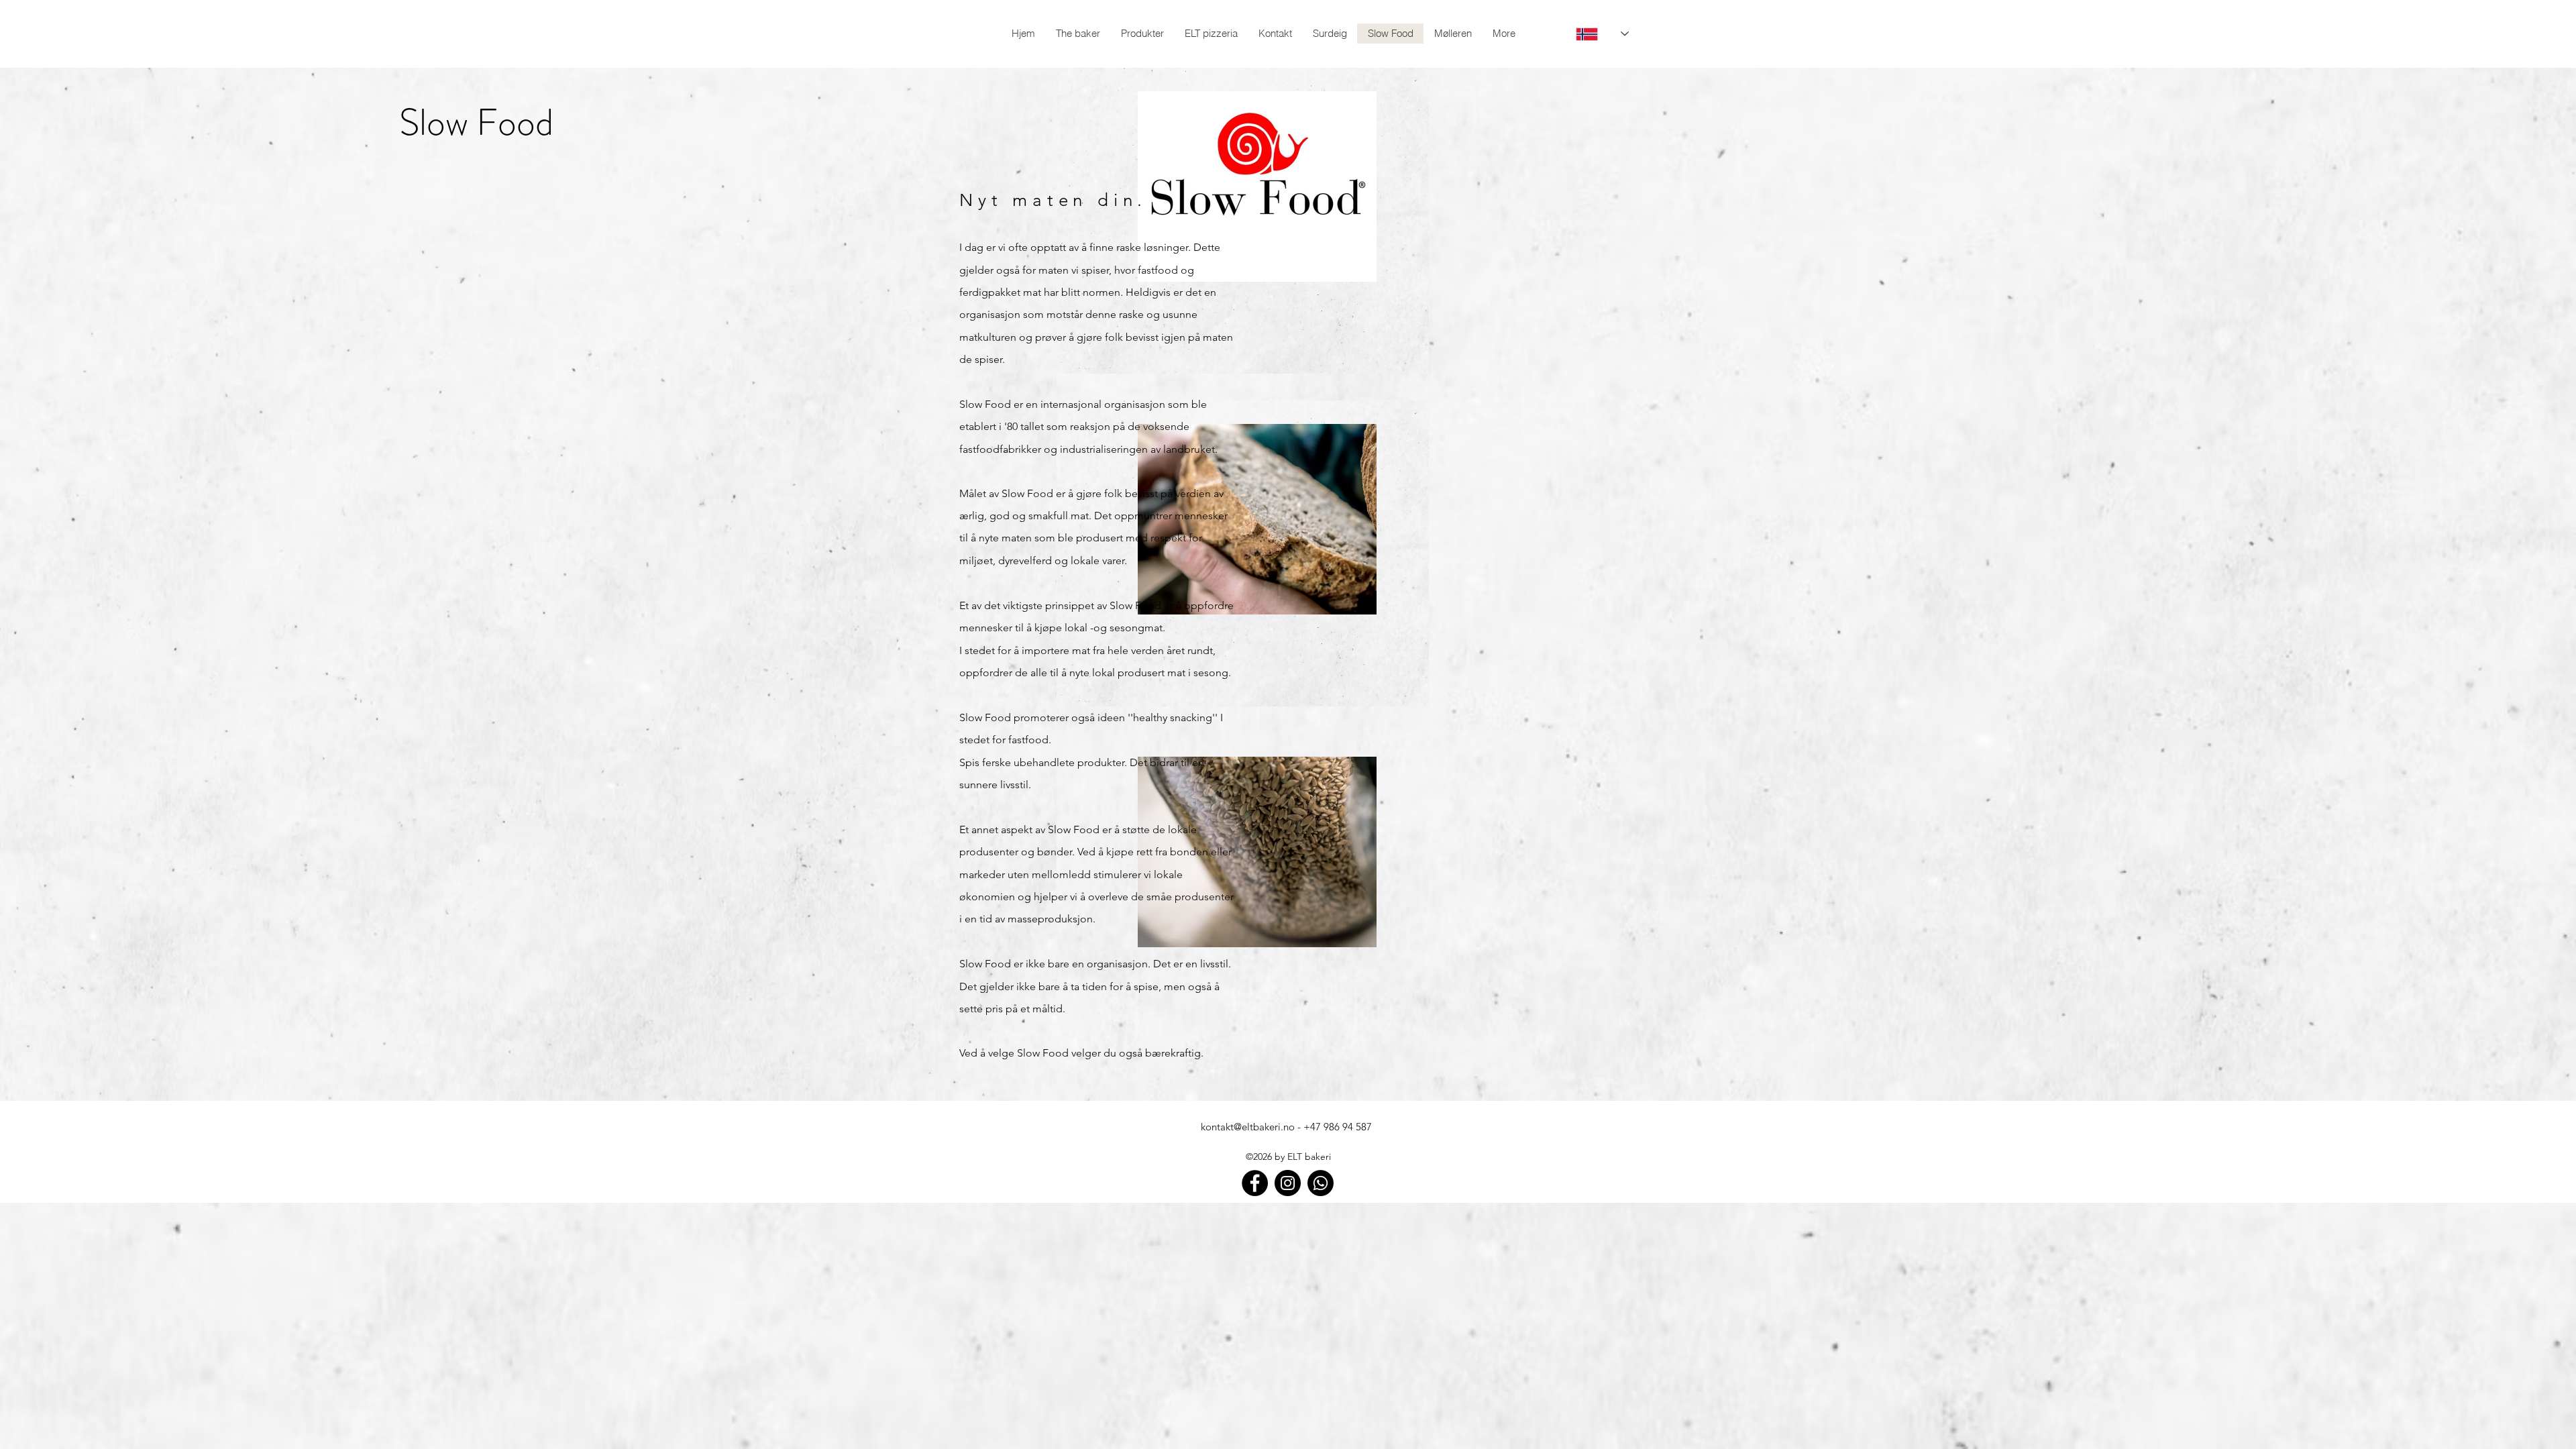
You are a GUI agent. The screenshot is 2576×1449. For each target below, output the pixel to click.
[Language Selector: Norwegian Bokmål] (1594, 34)
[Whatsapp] (1321, 1183)
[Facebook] (1255, 1183)
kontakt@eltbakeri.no (1248, 1127)
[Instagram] (1288, 1183)
